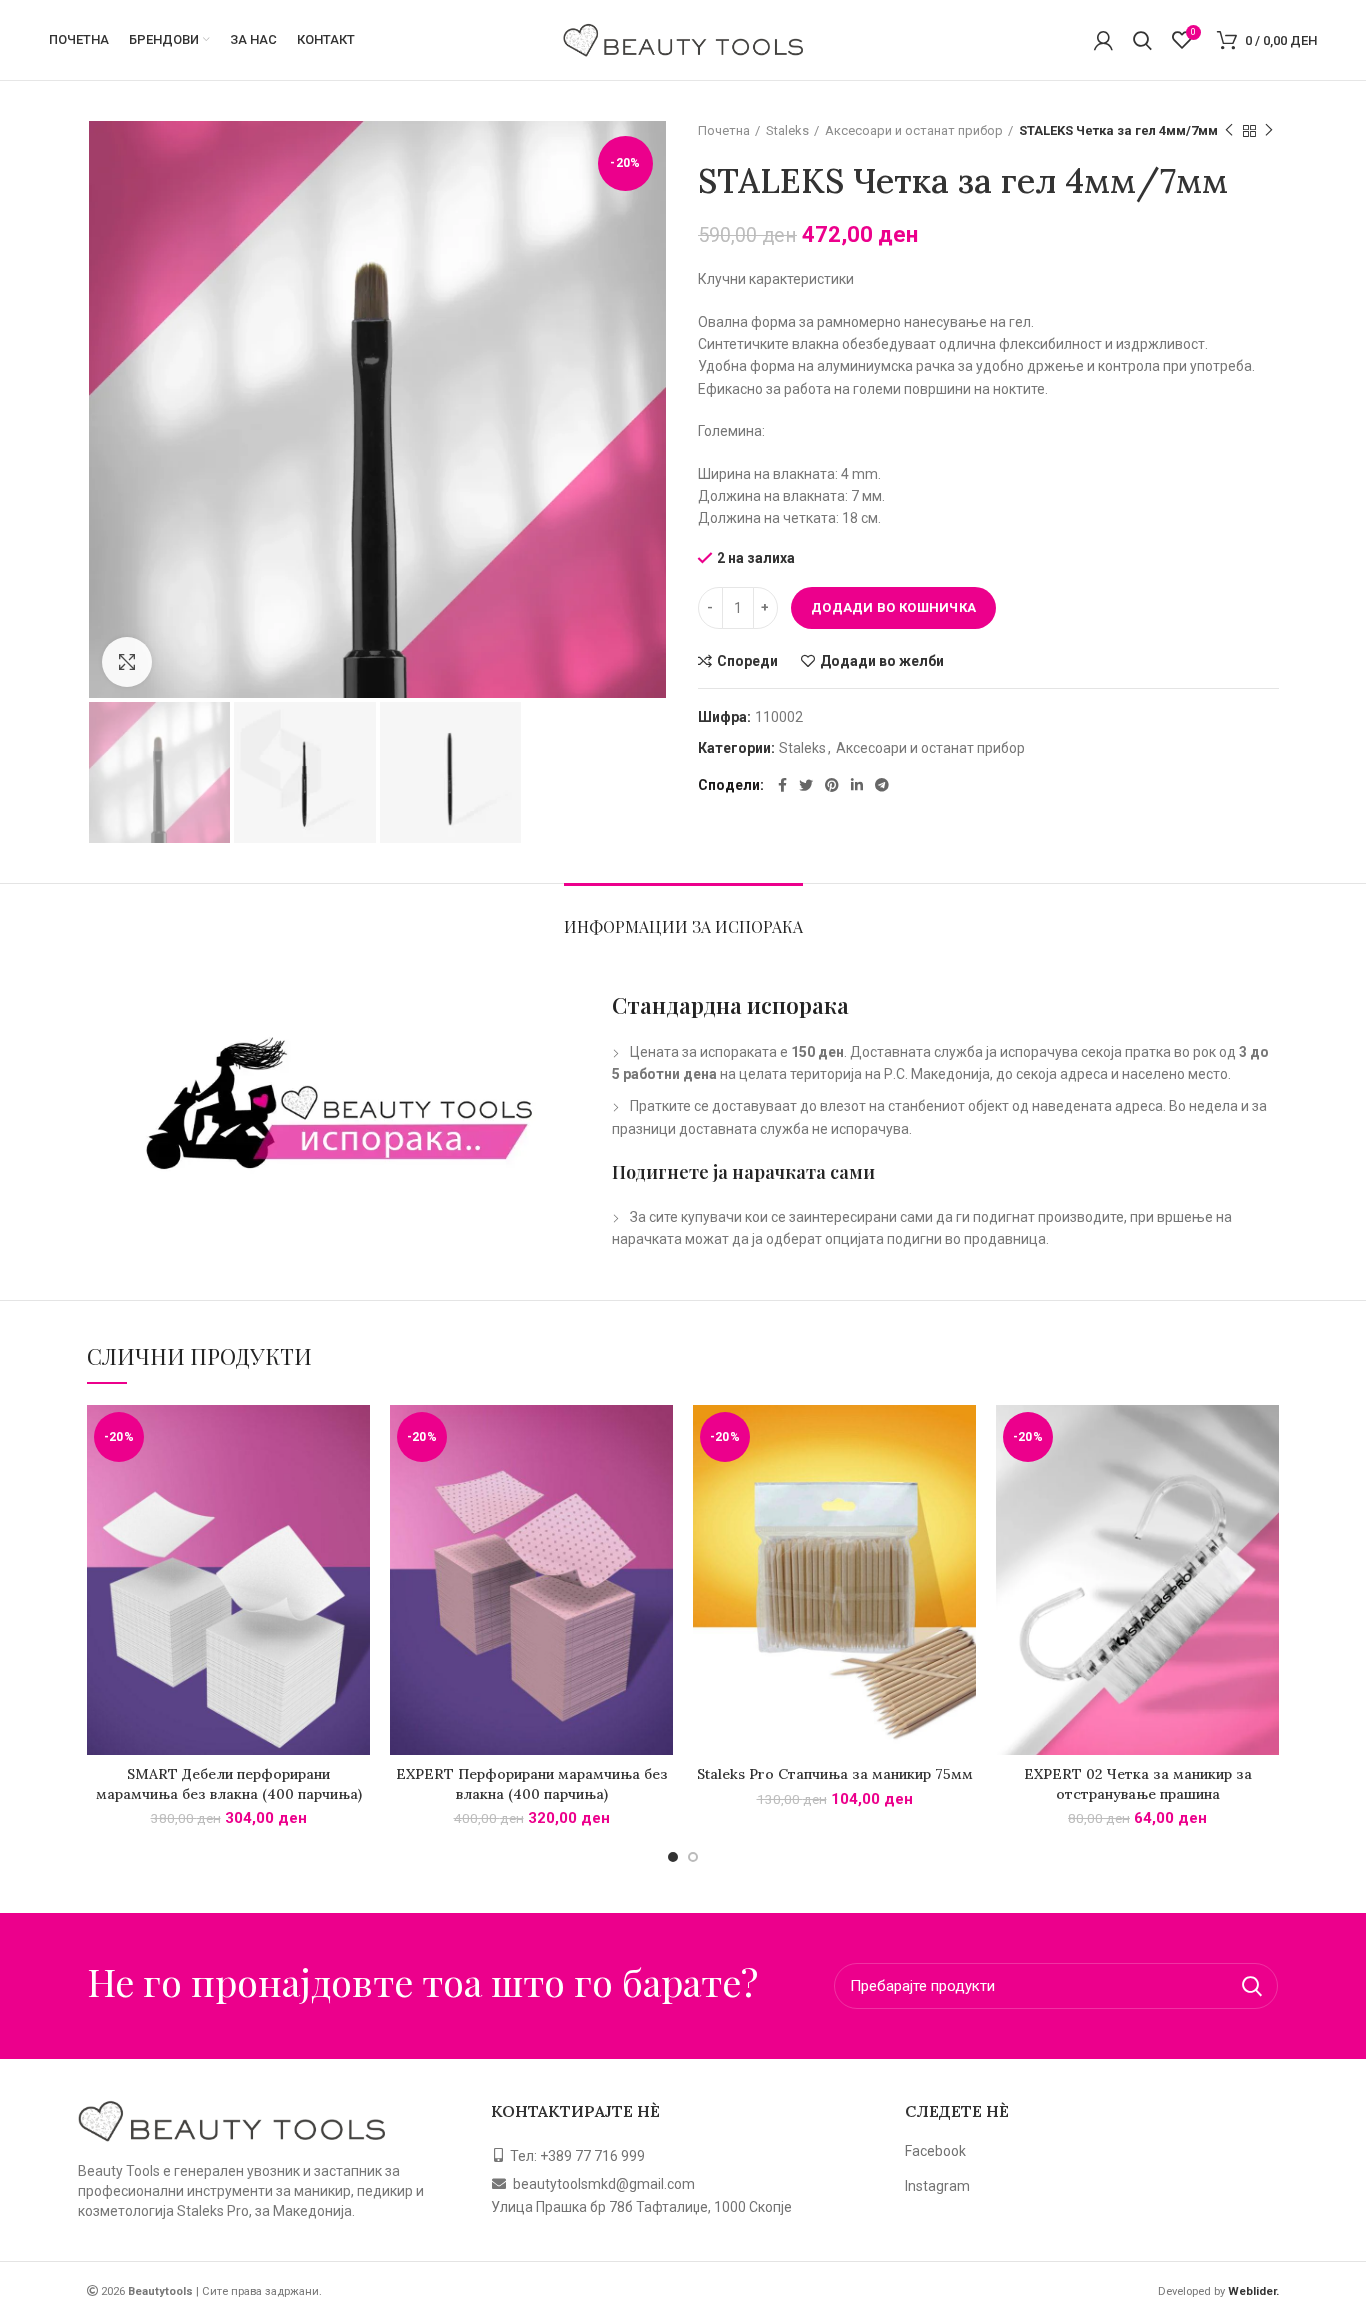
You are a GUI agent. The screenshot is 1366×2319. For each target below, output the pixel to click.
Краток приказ (355, 1482)
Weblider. (1252, 2291)
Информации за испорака (683, 926)
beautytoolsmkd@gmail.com (604, 2184)
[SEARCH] (1251, 1986)
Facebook (935, 2151)
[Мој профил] (1103, 40)
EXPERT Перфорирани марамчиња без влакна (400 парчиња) (532, 1784)
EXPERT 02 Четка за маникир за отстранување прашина (1138, 1784)
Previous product (1229, 131)
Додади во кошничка (893, 607)
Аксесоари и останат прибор (914, 130)
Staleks (787, 130)
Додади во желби (882, 661)
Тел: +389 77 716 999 (577, 2156)
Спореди (747, 661)
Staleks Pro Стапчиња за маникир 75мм (835, 1774)
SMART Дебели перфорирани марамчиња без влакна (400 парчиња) (229, 1784)
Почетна (724, 130)
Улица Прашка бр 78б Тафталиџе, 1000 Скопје (641, 2207)
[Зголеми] (127, 662)
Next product (1269, 131)
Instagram (937, 2186)
